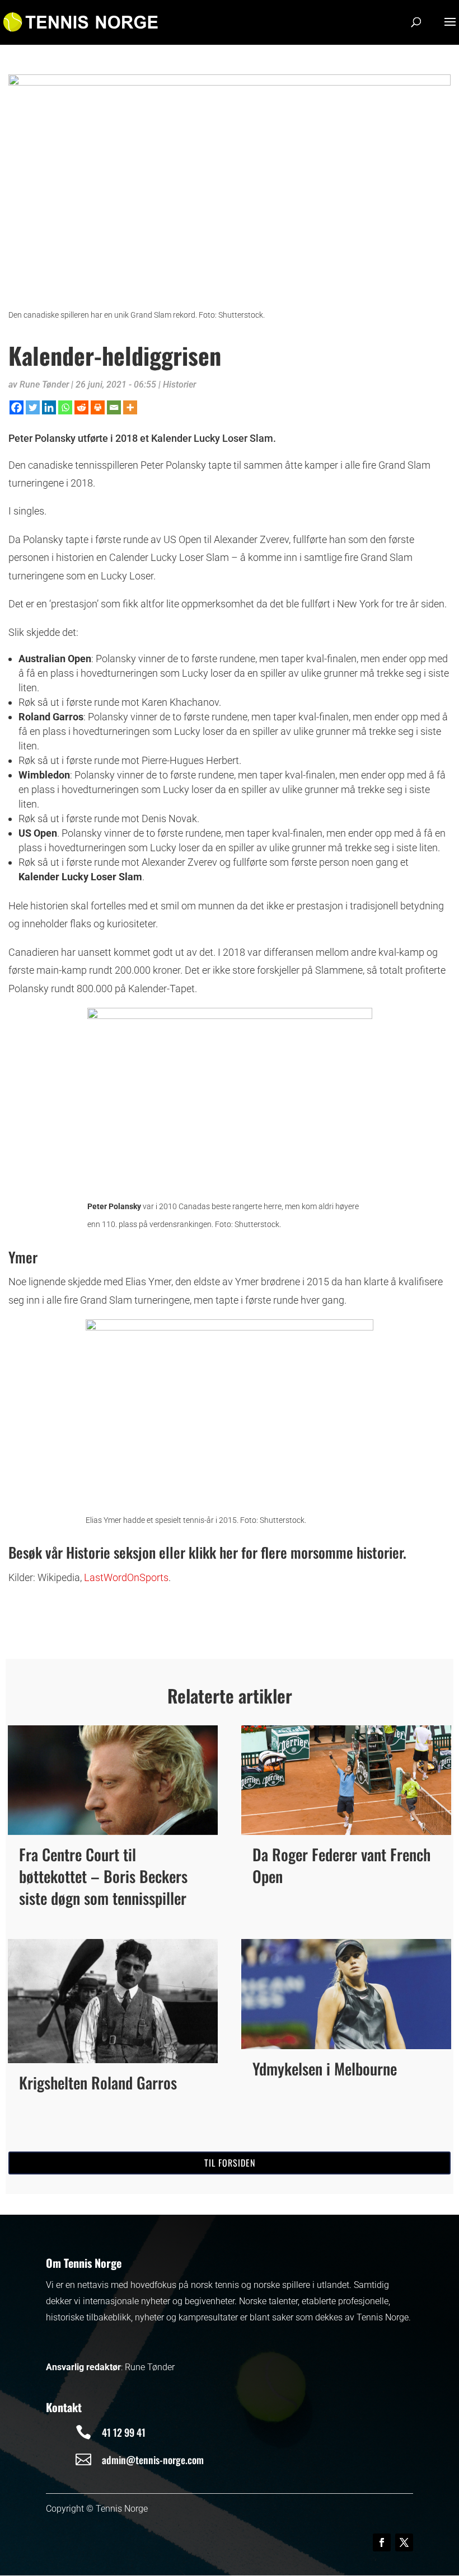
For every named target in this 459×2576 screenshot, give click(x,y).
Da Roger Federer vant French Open (341, 1865)
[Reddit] (81, 407)
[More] (130, 407)
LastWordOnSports (126, 1577)
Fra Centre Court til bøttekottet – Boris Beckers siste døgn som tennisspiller (103, 1876)
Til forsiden (230, 2163)
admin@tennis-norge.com (153, 2460)
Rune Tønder (44, 384)
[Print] (98, 407)
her (230, 1552)
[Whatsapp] (65, 407)
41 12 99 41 (124, 2432)
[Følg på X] (404, 2542)
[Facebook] (17, 407)
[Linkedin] (49, 407)
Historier (179, 384)
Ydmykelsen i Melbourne (325, 2068)
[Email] (114, 407)
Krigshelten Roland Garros (98, 2082)
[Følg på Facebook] (382, 2542)
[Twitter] (33, 407)
